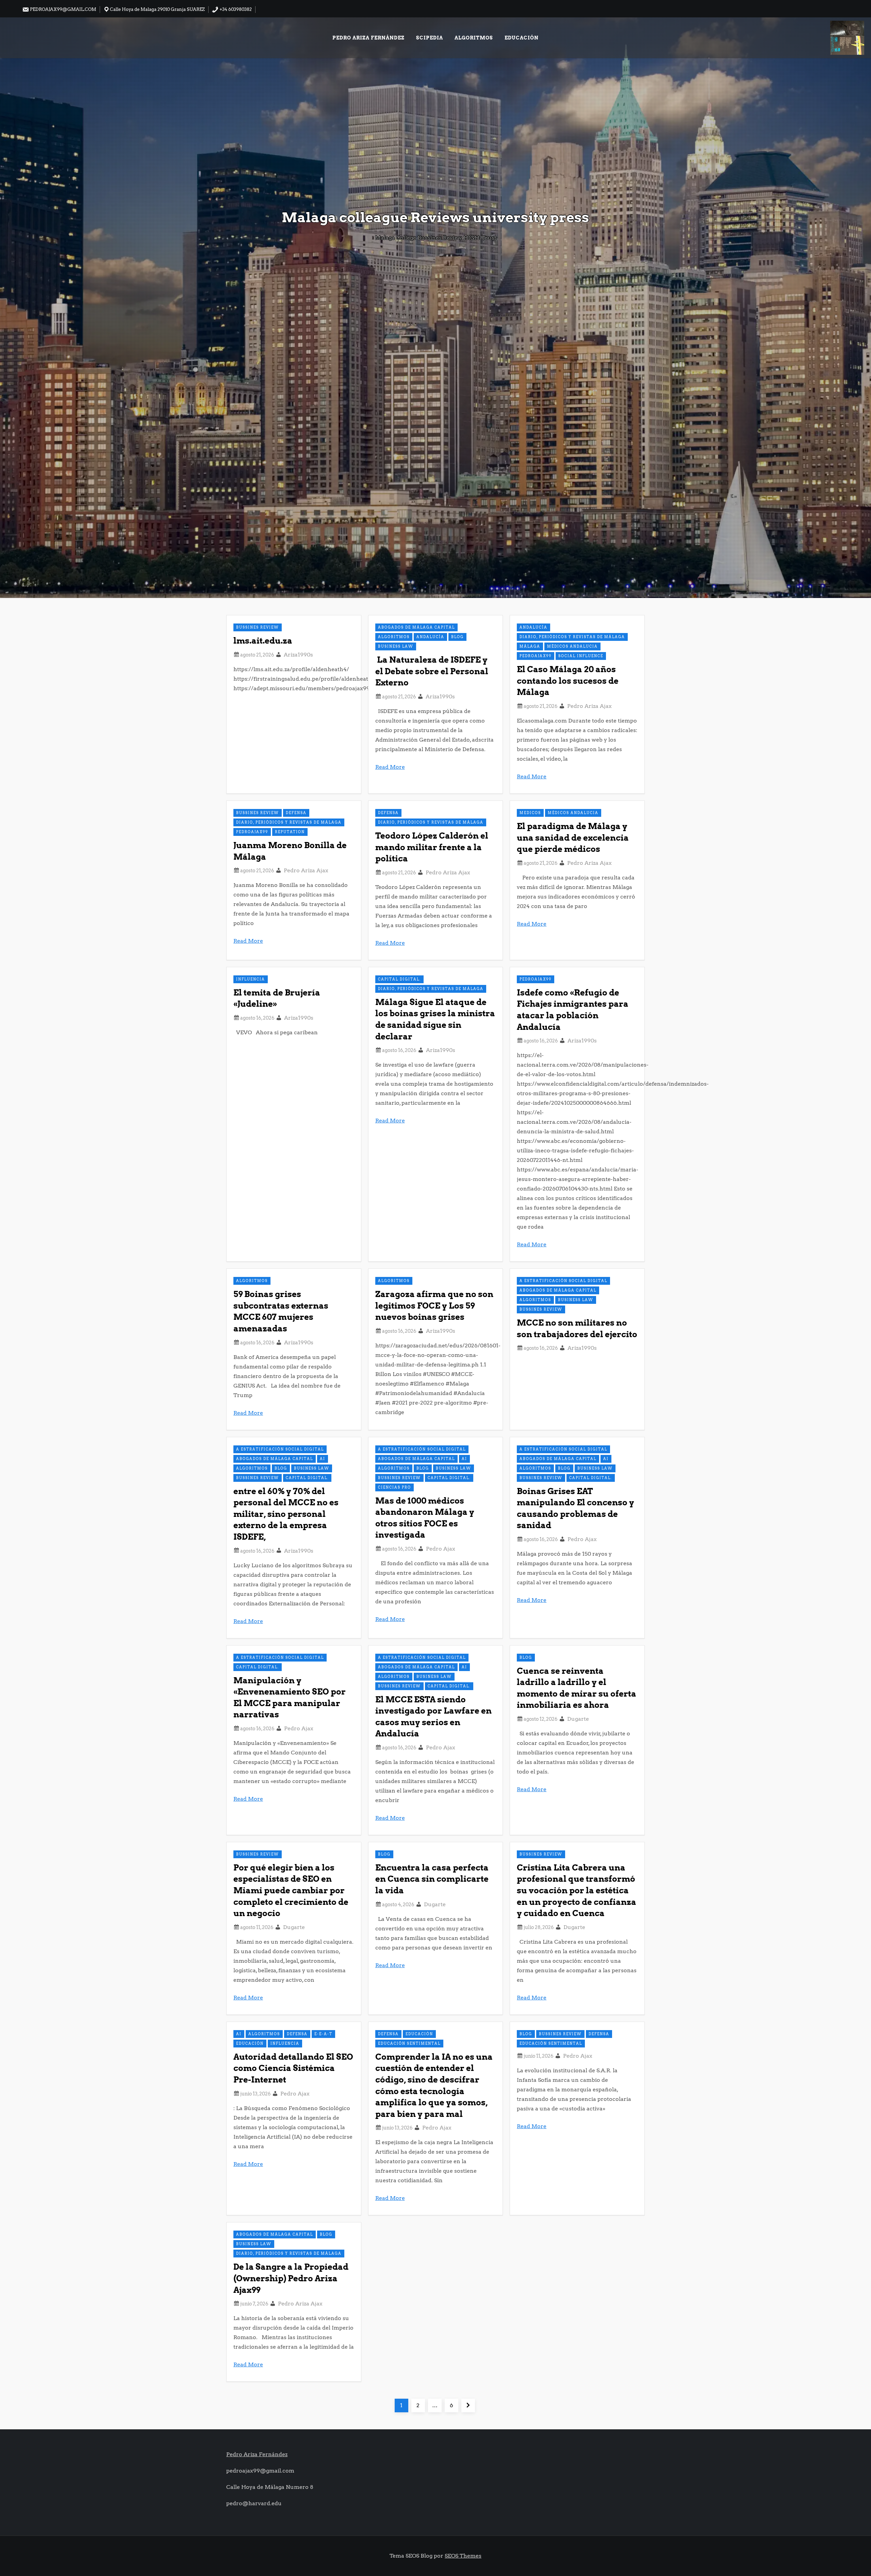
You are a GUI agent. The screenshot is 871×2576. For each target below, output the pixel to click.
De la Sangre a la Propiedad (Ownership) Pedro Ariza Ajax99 (291, 2278)
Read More (390, 767)
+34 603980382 (235, 9)
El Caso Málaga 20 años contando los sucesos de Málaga (568, 681)
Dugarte (578, 1719)
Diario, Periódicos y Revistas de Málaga (572, 637)
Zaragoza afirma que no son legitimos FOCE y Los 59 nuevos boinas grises (434, 1306)
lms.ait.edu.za (263, 641)
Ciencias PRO (395, 1487)
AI (323, 1459)
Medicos (530, 813)
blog (457, 637)
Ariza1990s (298, 655)
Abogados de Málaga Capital (416, 627)
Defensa (296, 813)
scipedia (430, 38)
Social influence (581, 656)
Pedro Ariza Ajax (589, 706)
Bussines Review (258, 627)
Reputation (290, 832)
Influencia (251, 979)
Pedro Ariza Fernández (368, 38)
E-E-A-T (323, 2034)
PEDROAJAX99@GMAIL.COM (63, 9)
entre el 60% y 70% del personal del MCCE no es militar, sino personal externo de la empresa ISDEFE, (286, 1514)
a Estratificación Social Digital (563, 1281)
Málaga (530, 646)
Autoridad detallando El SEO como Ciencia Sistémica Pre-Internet (293, 2068)
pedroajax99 (536, 656)
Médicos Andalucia (572, 646)
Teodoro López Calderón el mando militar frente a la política (432, 847)
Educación (522, 38)
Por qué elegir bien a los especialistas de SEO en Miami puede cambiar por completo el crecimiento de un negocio (291, 1890)
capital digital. (399, 979)
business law (396, 646)
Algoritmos (474, 38)
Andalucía (430, 637)
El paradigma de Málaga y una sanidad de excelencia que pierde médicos (573, 838)
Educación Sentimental (409, 2043)
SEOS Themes (463, 2556)
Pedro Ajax (441, 1549)
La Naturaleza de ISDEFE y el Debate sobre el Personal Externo (432, 671)
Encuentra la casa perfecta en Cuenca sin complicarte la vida (432, 1879)
